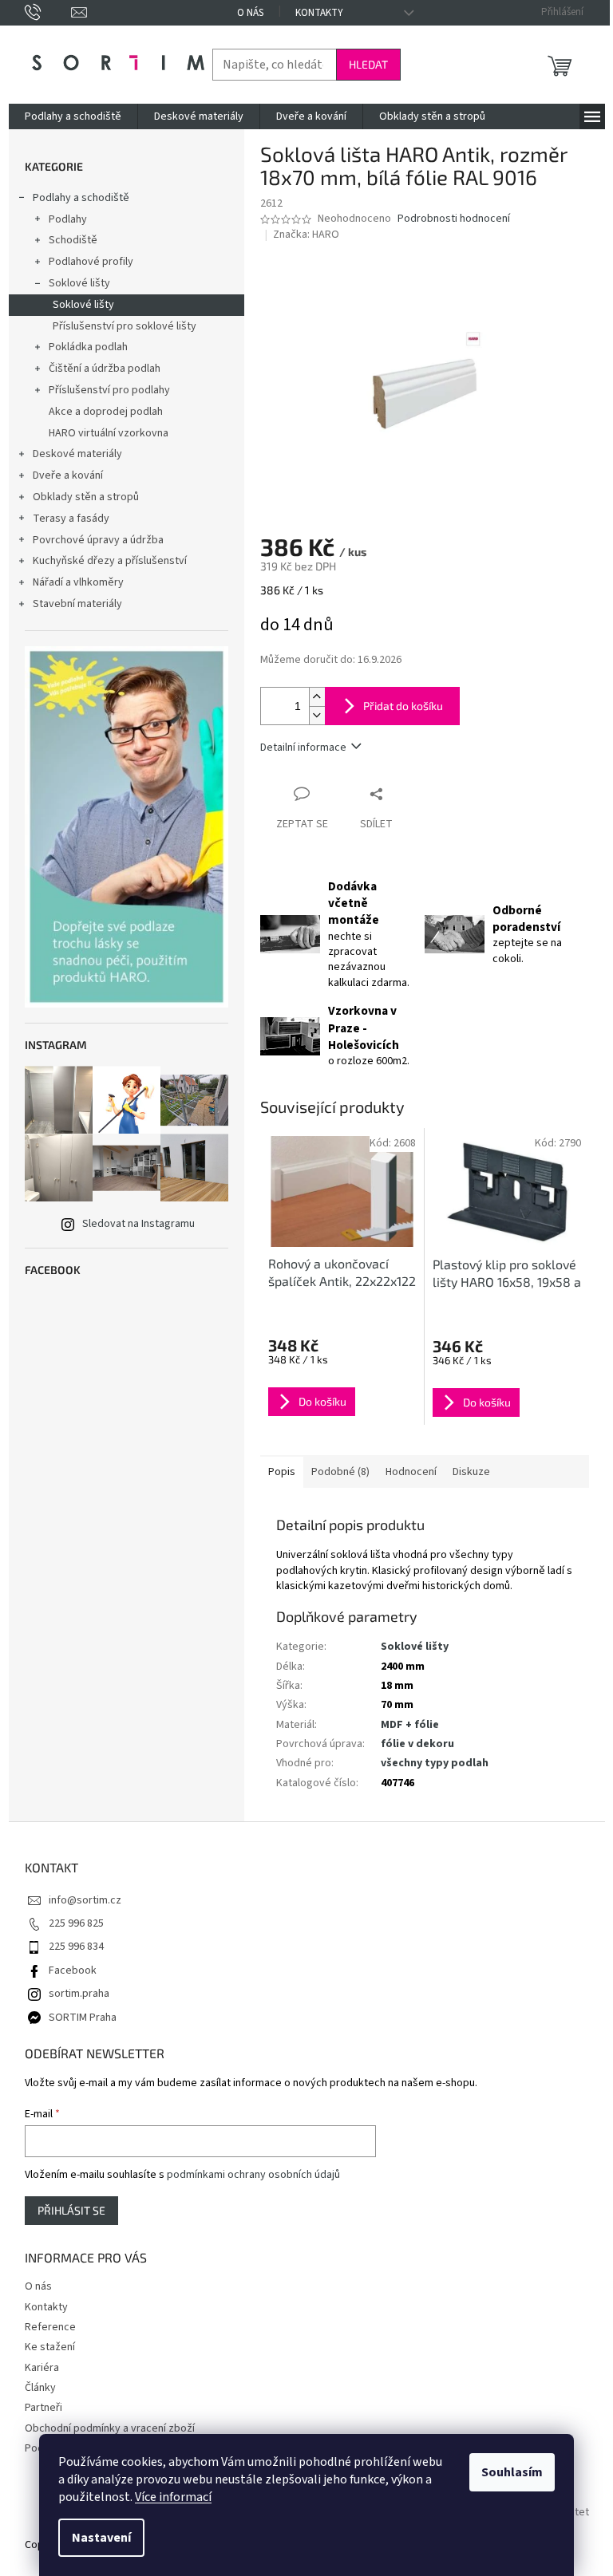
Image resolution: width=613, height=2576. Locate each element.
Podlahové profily (91, 262)
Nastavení (101, 2538)
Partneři (44, 2408)
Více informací (173, 2497)
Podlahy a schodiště (81, 198)
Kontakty (319, 13)
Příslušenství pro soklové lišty (125, 326)
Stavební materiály (77, 604)
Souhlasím (512, 2472)
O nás (250, 13)
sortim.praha (79, 1994)
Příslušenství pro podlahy (109, 390)
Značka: (306, 235)
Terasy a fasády (71, 519)
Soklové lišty (79, 283)
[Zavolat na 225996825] (48, 12)
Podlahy (68, 219)
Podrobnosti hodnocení (454, 219)
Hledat (368, 64)
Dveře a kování (68, 475)
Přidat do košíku (403, 706)
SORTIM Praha (83, 2018)
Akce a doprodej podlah (106, 412)
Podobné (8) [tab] (340, 1472)
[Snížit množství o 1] (317, 715)
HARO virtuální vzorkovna (109, 433)
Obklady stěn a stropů (86, 497)
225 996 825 (76, 1923)
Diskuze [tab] (471, 1472)
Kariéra (42, 2368)
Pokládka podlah (88, 347)
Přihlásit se (71, 2210)
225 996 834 (76, 1947)
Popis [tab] (282, 1472)
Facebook (73, 1970)
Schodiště (73, 240)
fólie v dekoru (417, 1744)
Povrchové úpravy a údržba (98, 540)
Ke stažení (50, 2347)
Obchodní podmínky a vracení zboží (110, 2428)
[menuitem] (73, 116)
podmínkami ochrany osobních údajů (253, 2175)
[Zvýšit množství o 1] (317, 697)
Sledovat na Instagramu (138, 1224)
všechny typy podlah (435, 1763)
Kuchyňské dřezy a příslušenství (110, 561)
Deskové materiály (77, 454)
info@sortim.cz (85, 1900)
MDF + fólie (410, 1725)
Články (40, 2388)
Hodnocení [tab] (411, 1472)
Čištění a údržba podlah (105, 369)
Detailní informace (303, 748)
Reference (50, 2327)
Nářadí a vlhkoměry (78, 582)
